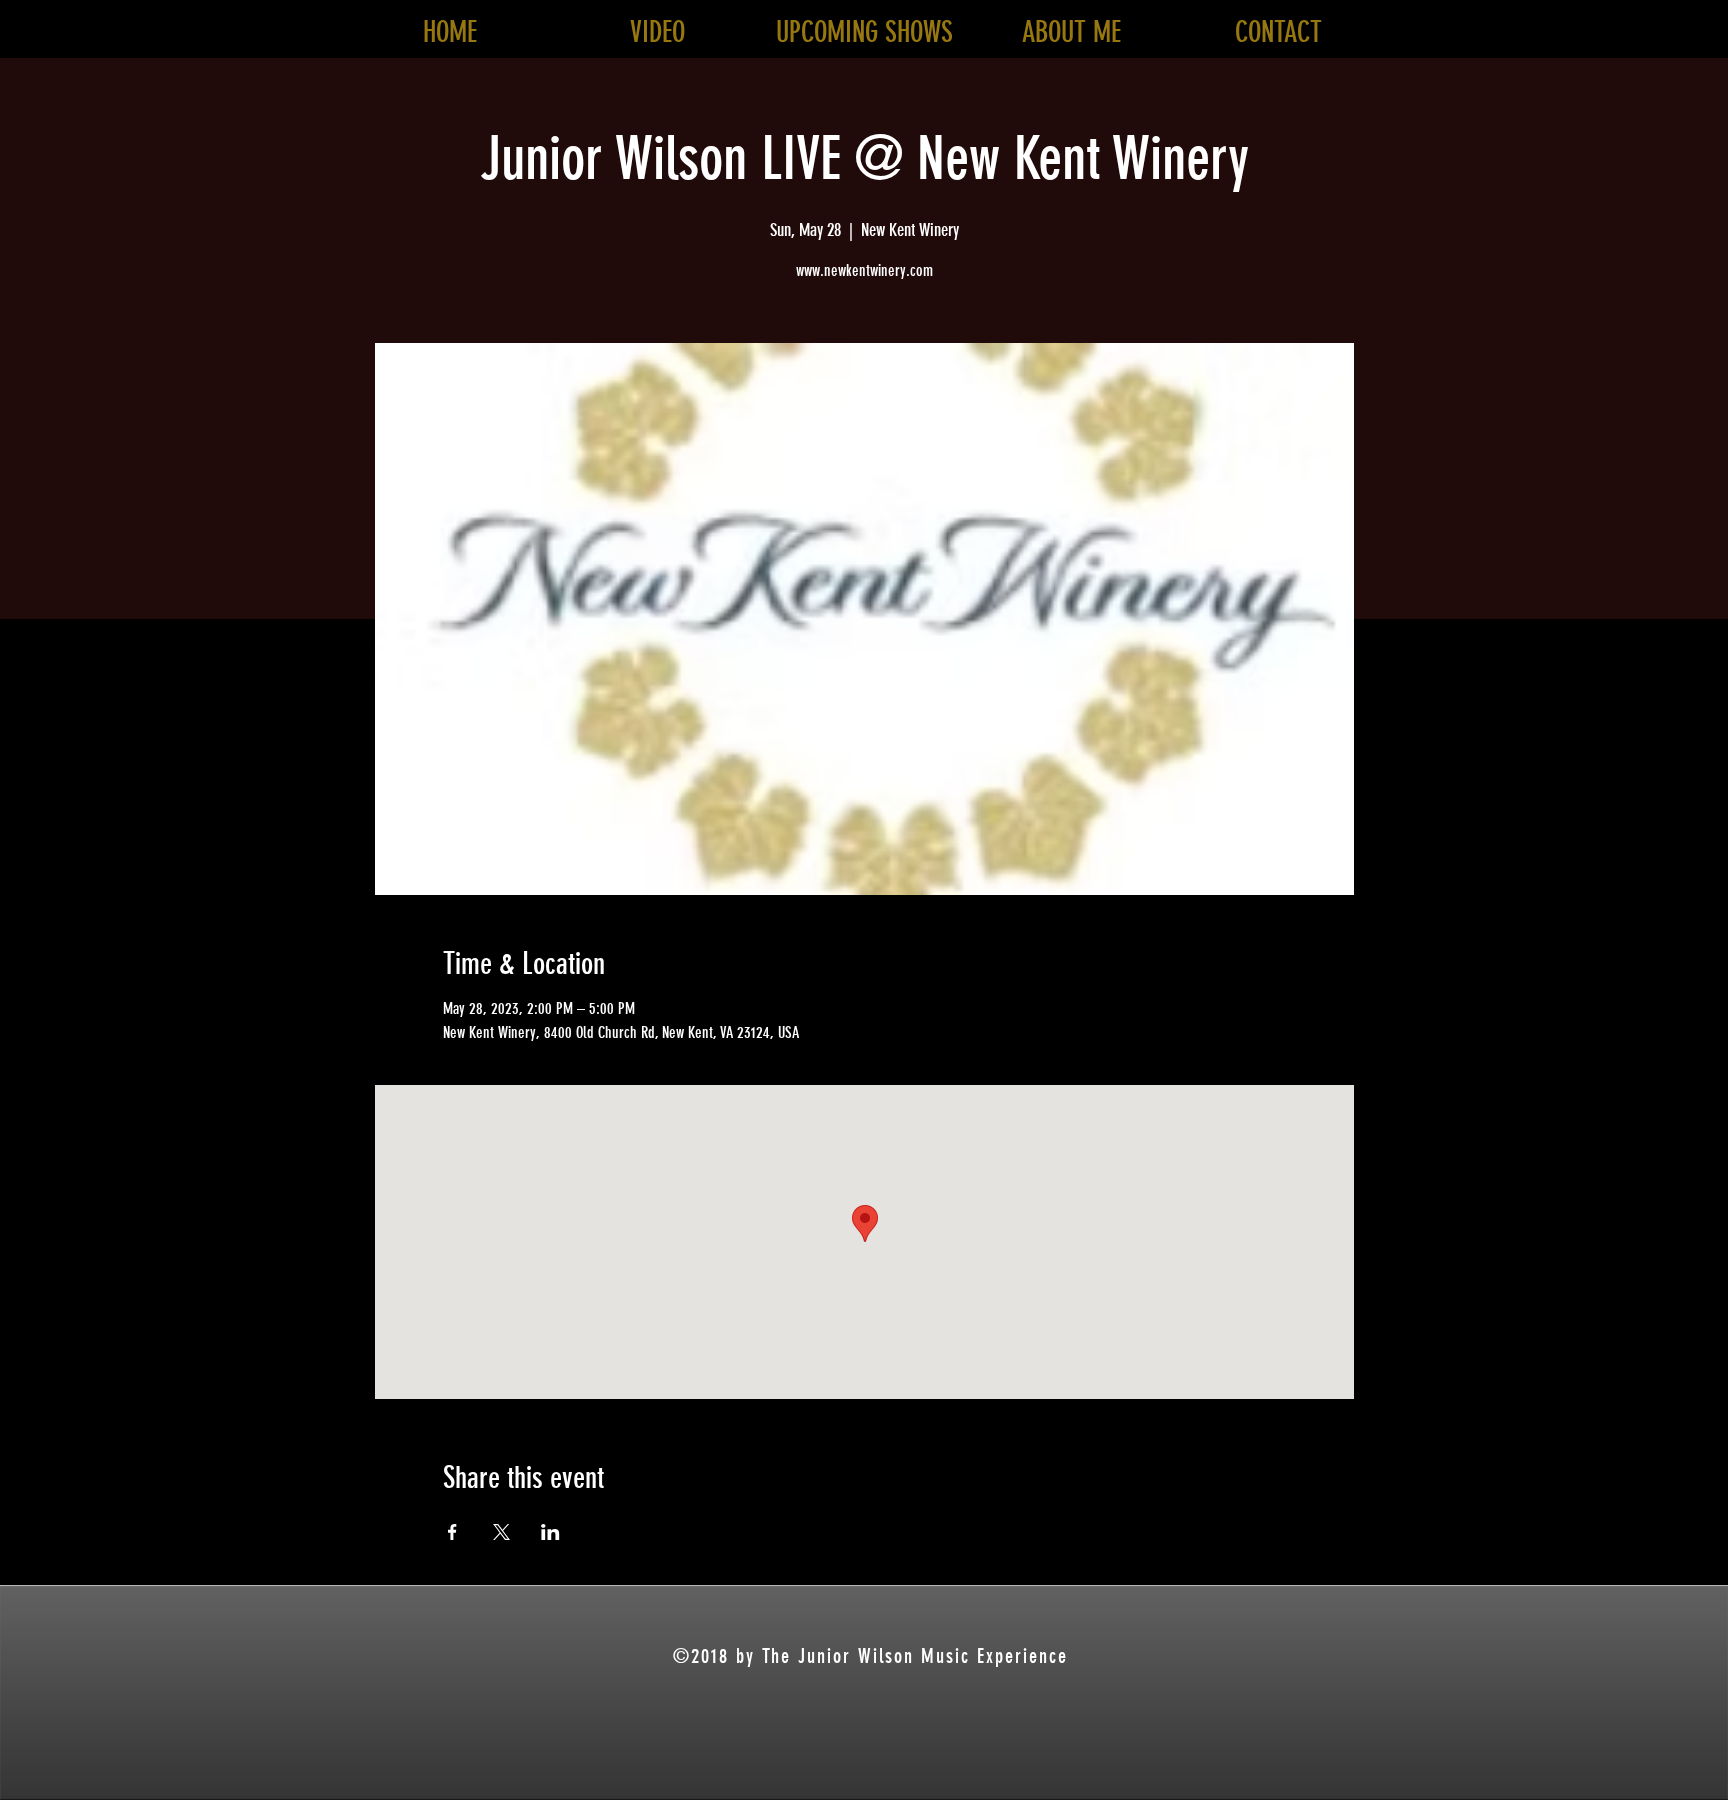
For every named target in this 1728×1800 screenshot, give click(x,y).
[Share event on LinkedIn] (550, 1532)
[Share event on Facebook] (452, 1532)
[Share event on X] (501, 1532)
